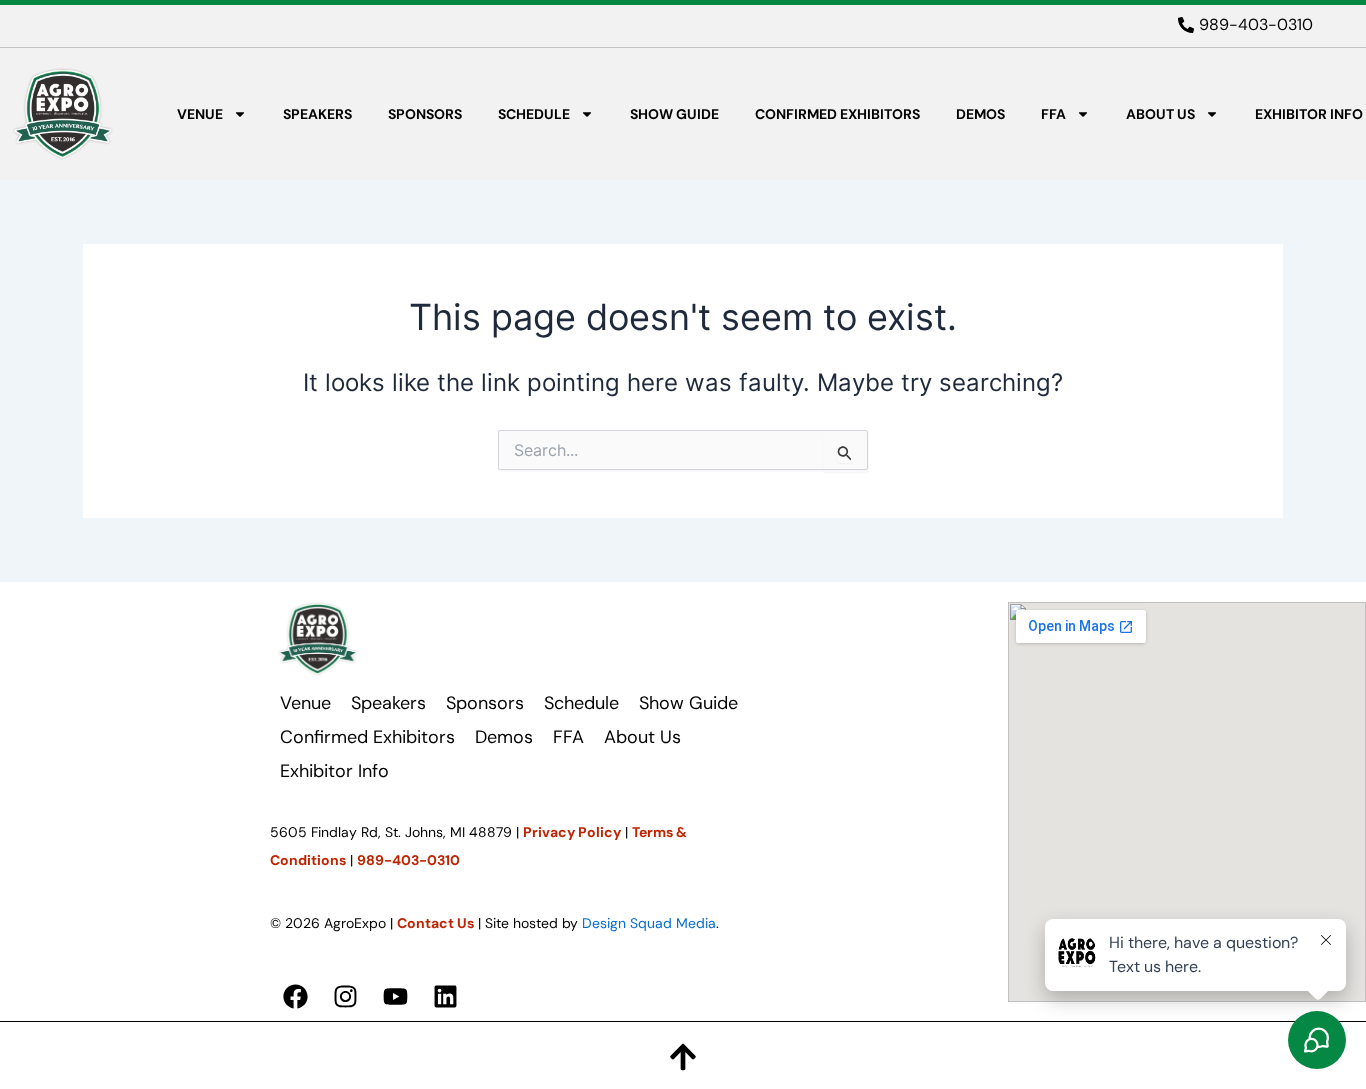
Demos (980, 114)
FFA (1053, 114)
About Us (1160, 114)
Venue (200, 114)
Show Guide (674, 114)
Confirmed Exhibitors (837, 114)
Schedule (534, 114)
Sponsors (425, 114)
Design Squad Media (649, 923)
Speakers (317, 114)
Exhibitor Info (1309, 114)
